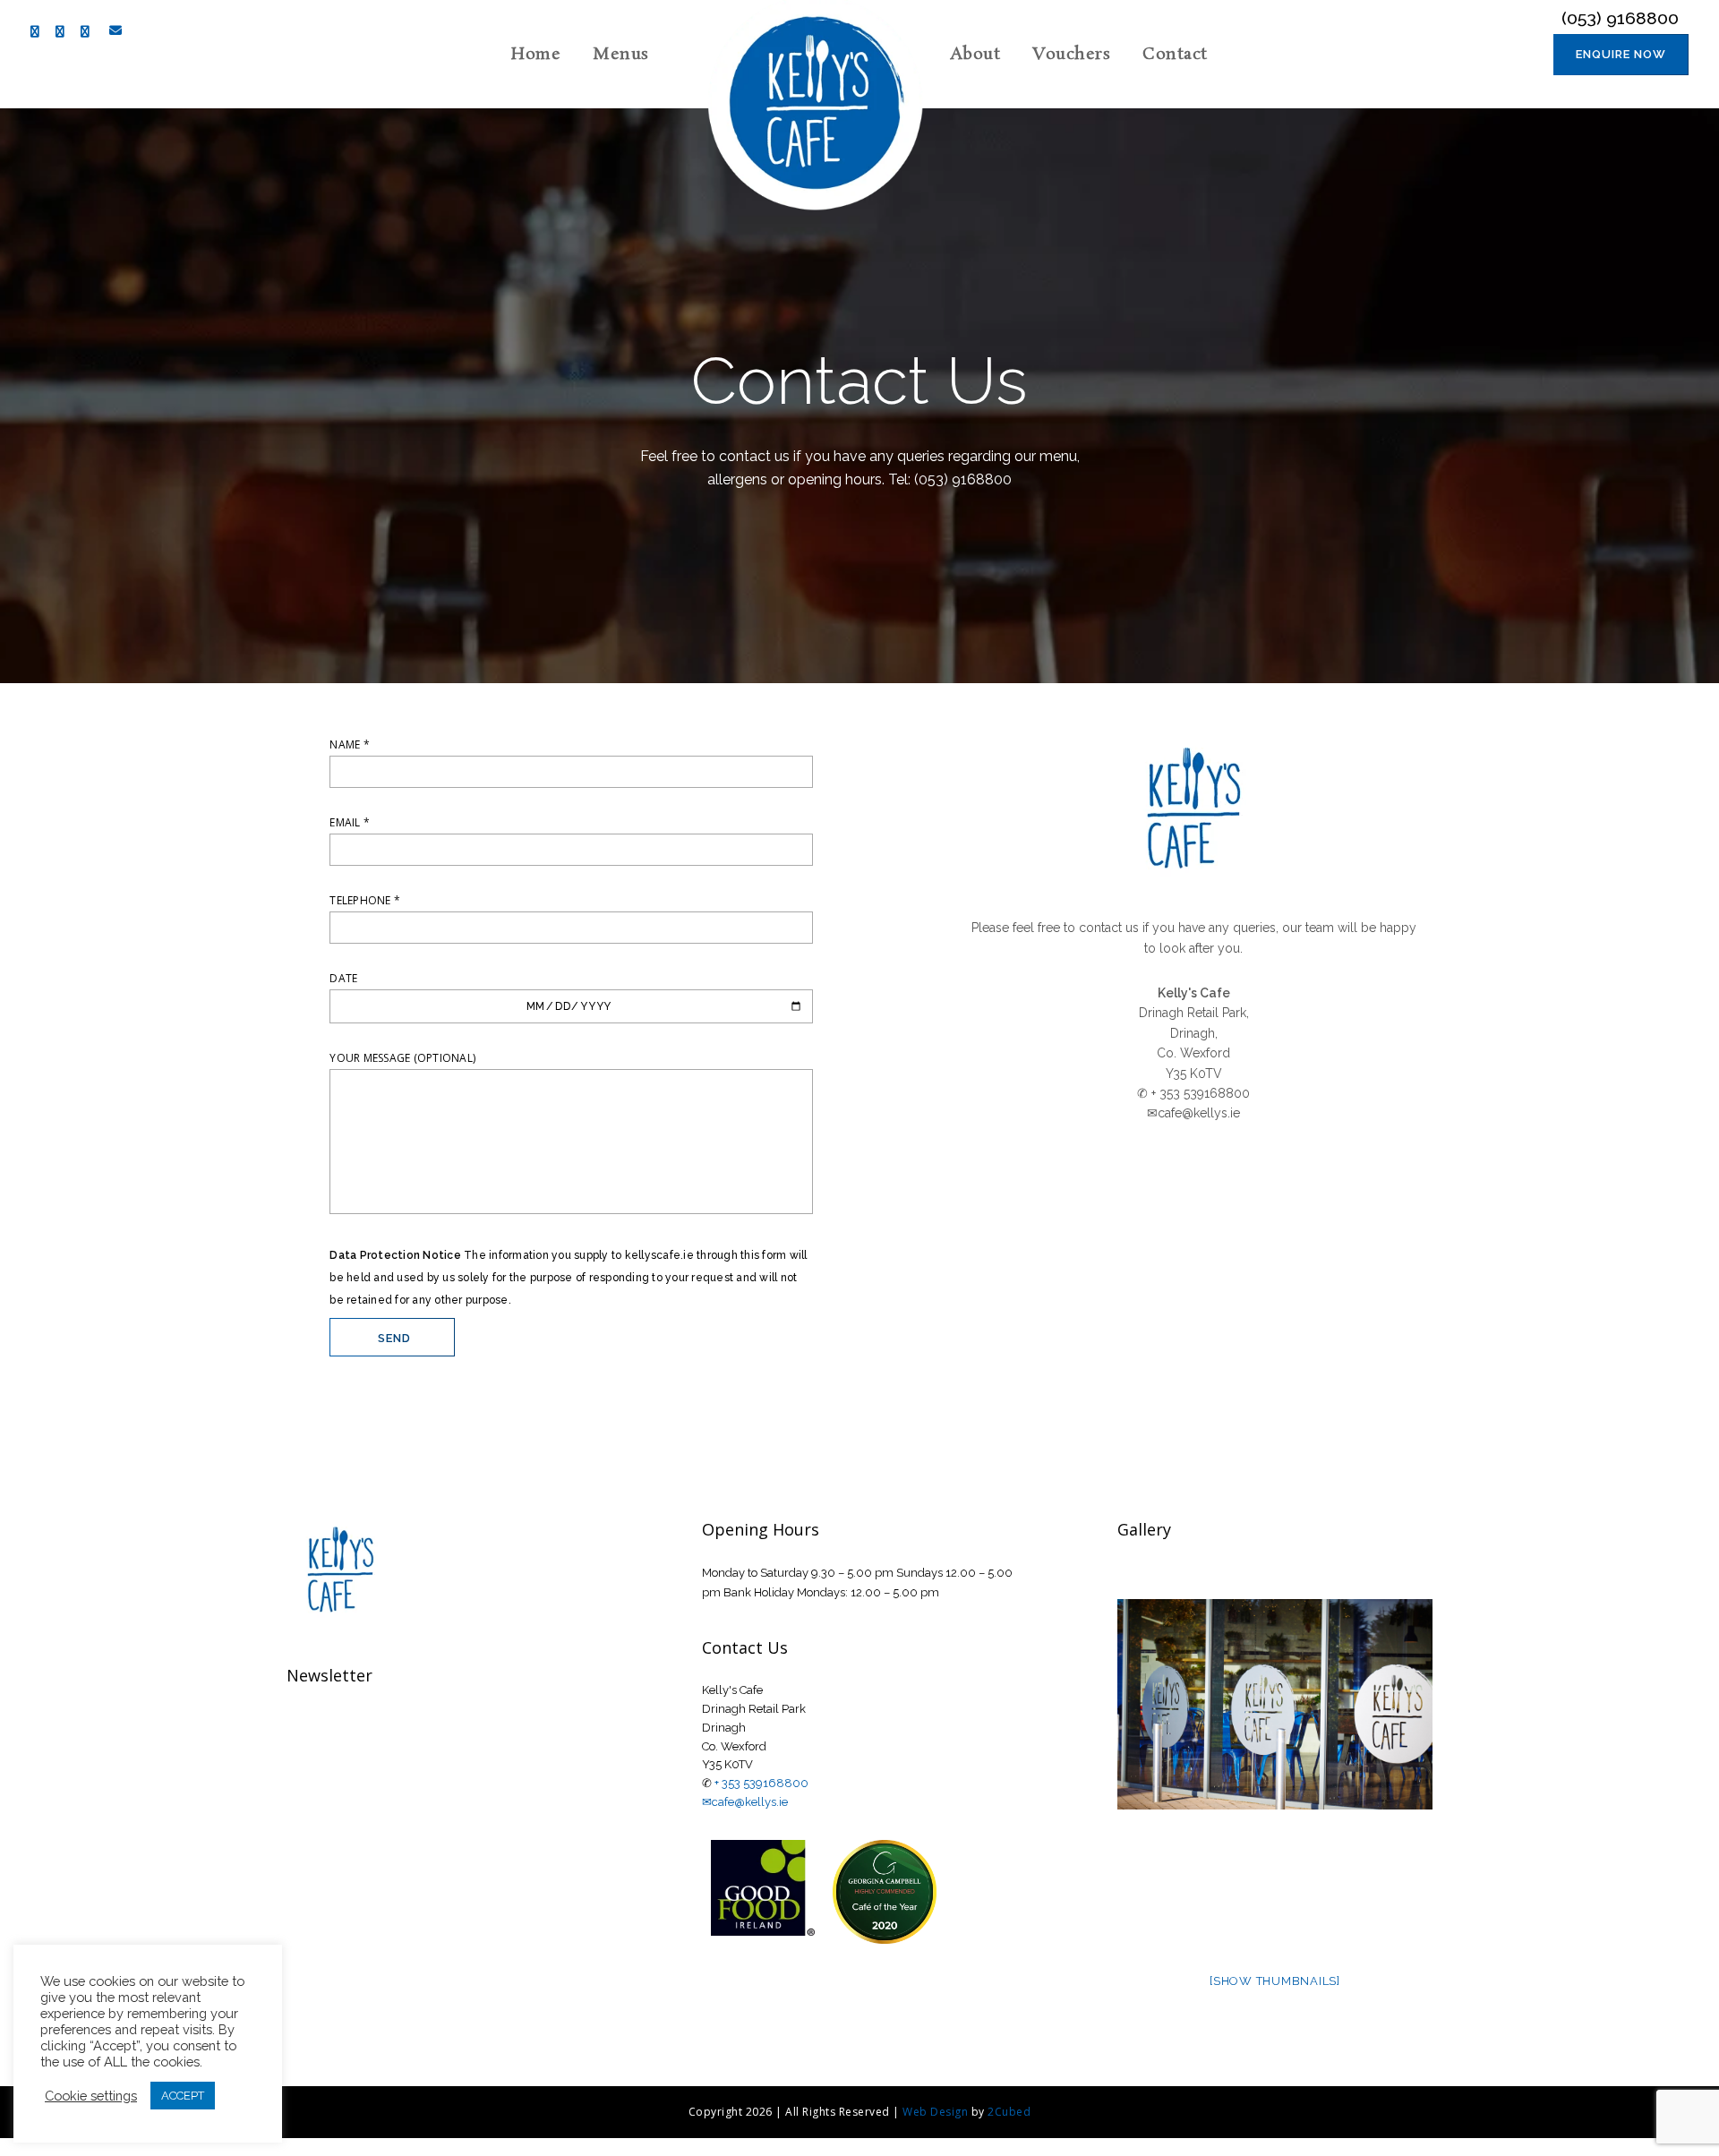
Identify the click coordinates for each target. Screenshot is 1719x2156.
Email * (350, 822)
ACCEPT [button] (183, 2096)
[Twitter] (64, 32)
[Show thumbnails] (1275, 1981)
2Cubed (1009, 2112)
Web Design (935, 2112)
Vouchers (1071, 55)
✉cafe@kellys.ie (745, 1802)
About (975, 55)
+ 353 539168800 (761, 1783)
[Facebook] (39, 32)
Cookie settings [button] (91, 2096)
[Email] (112, 30)
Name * (350, 744)
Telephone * (365, 900)
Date (343, 978)
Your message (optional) (402, 1058)
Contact (1175, 55)
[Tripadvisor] (90, 32)
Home (536, 55)
